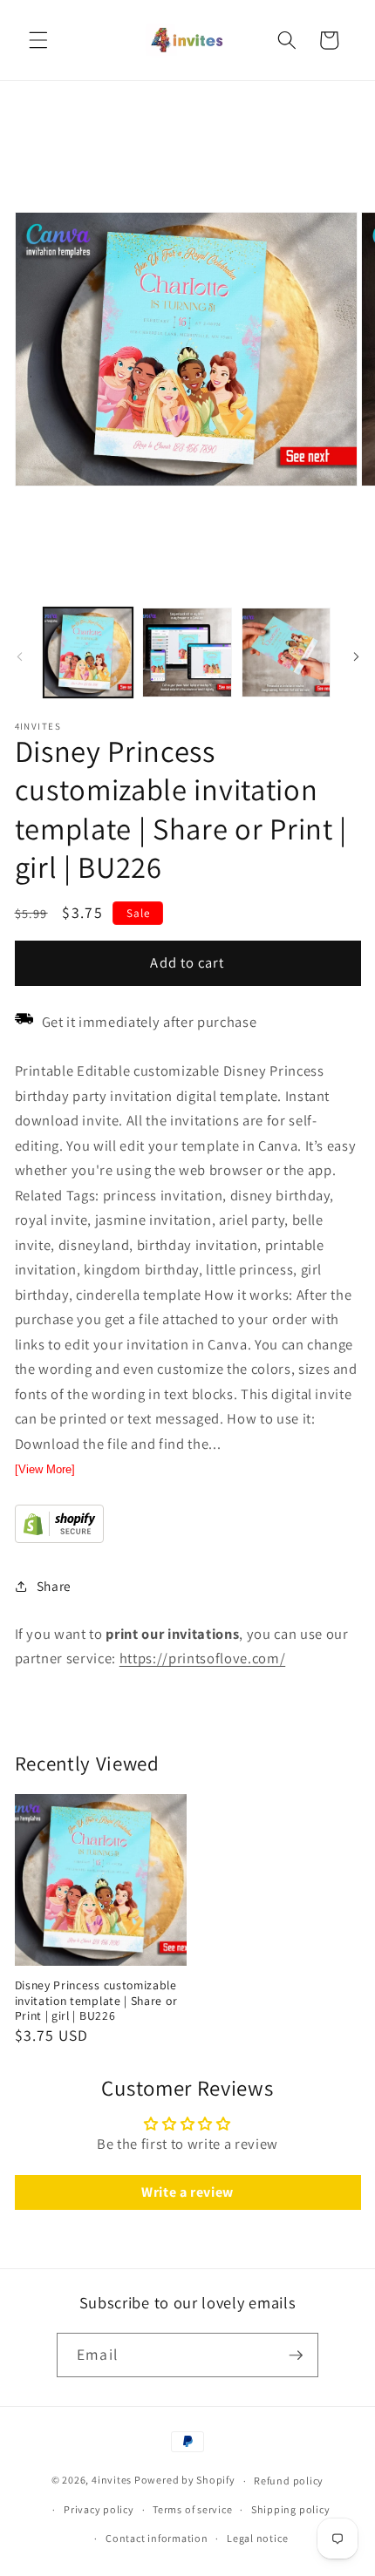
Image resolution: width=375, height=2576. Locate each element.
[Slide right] (356, 657)
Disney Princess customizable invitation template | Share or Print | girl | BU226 (96, 2001)
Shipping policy (291, 2509)
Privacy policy (99, 2509)
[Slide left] (19, 657)
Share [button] (54, 1586)
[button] (38, 40)
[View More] (45, 1469)
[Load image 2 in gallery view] (187, 652)
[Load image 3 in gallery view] (286, 652)
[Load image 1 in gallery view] (89, 652)
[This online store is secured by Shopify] (59, 1538)
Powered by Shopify (185, 2481)
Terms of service (192, 2509)
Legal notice (257, 2538)
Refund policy (289, 2481)
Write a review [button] (187, 2192)
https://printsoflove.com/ (203, 1658)
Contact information (157, 2538)
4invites (112, 2481)
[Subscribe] (296, 2355)
